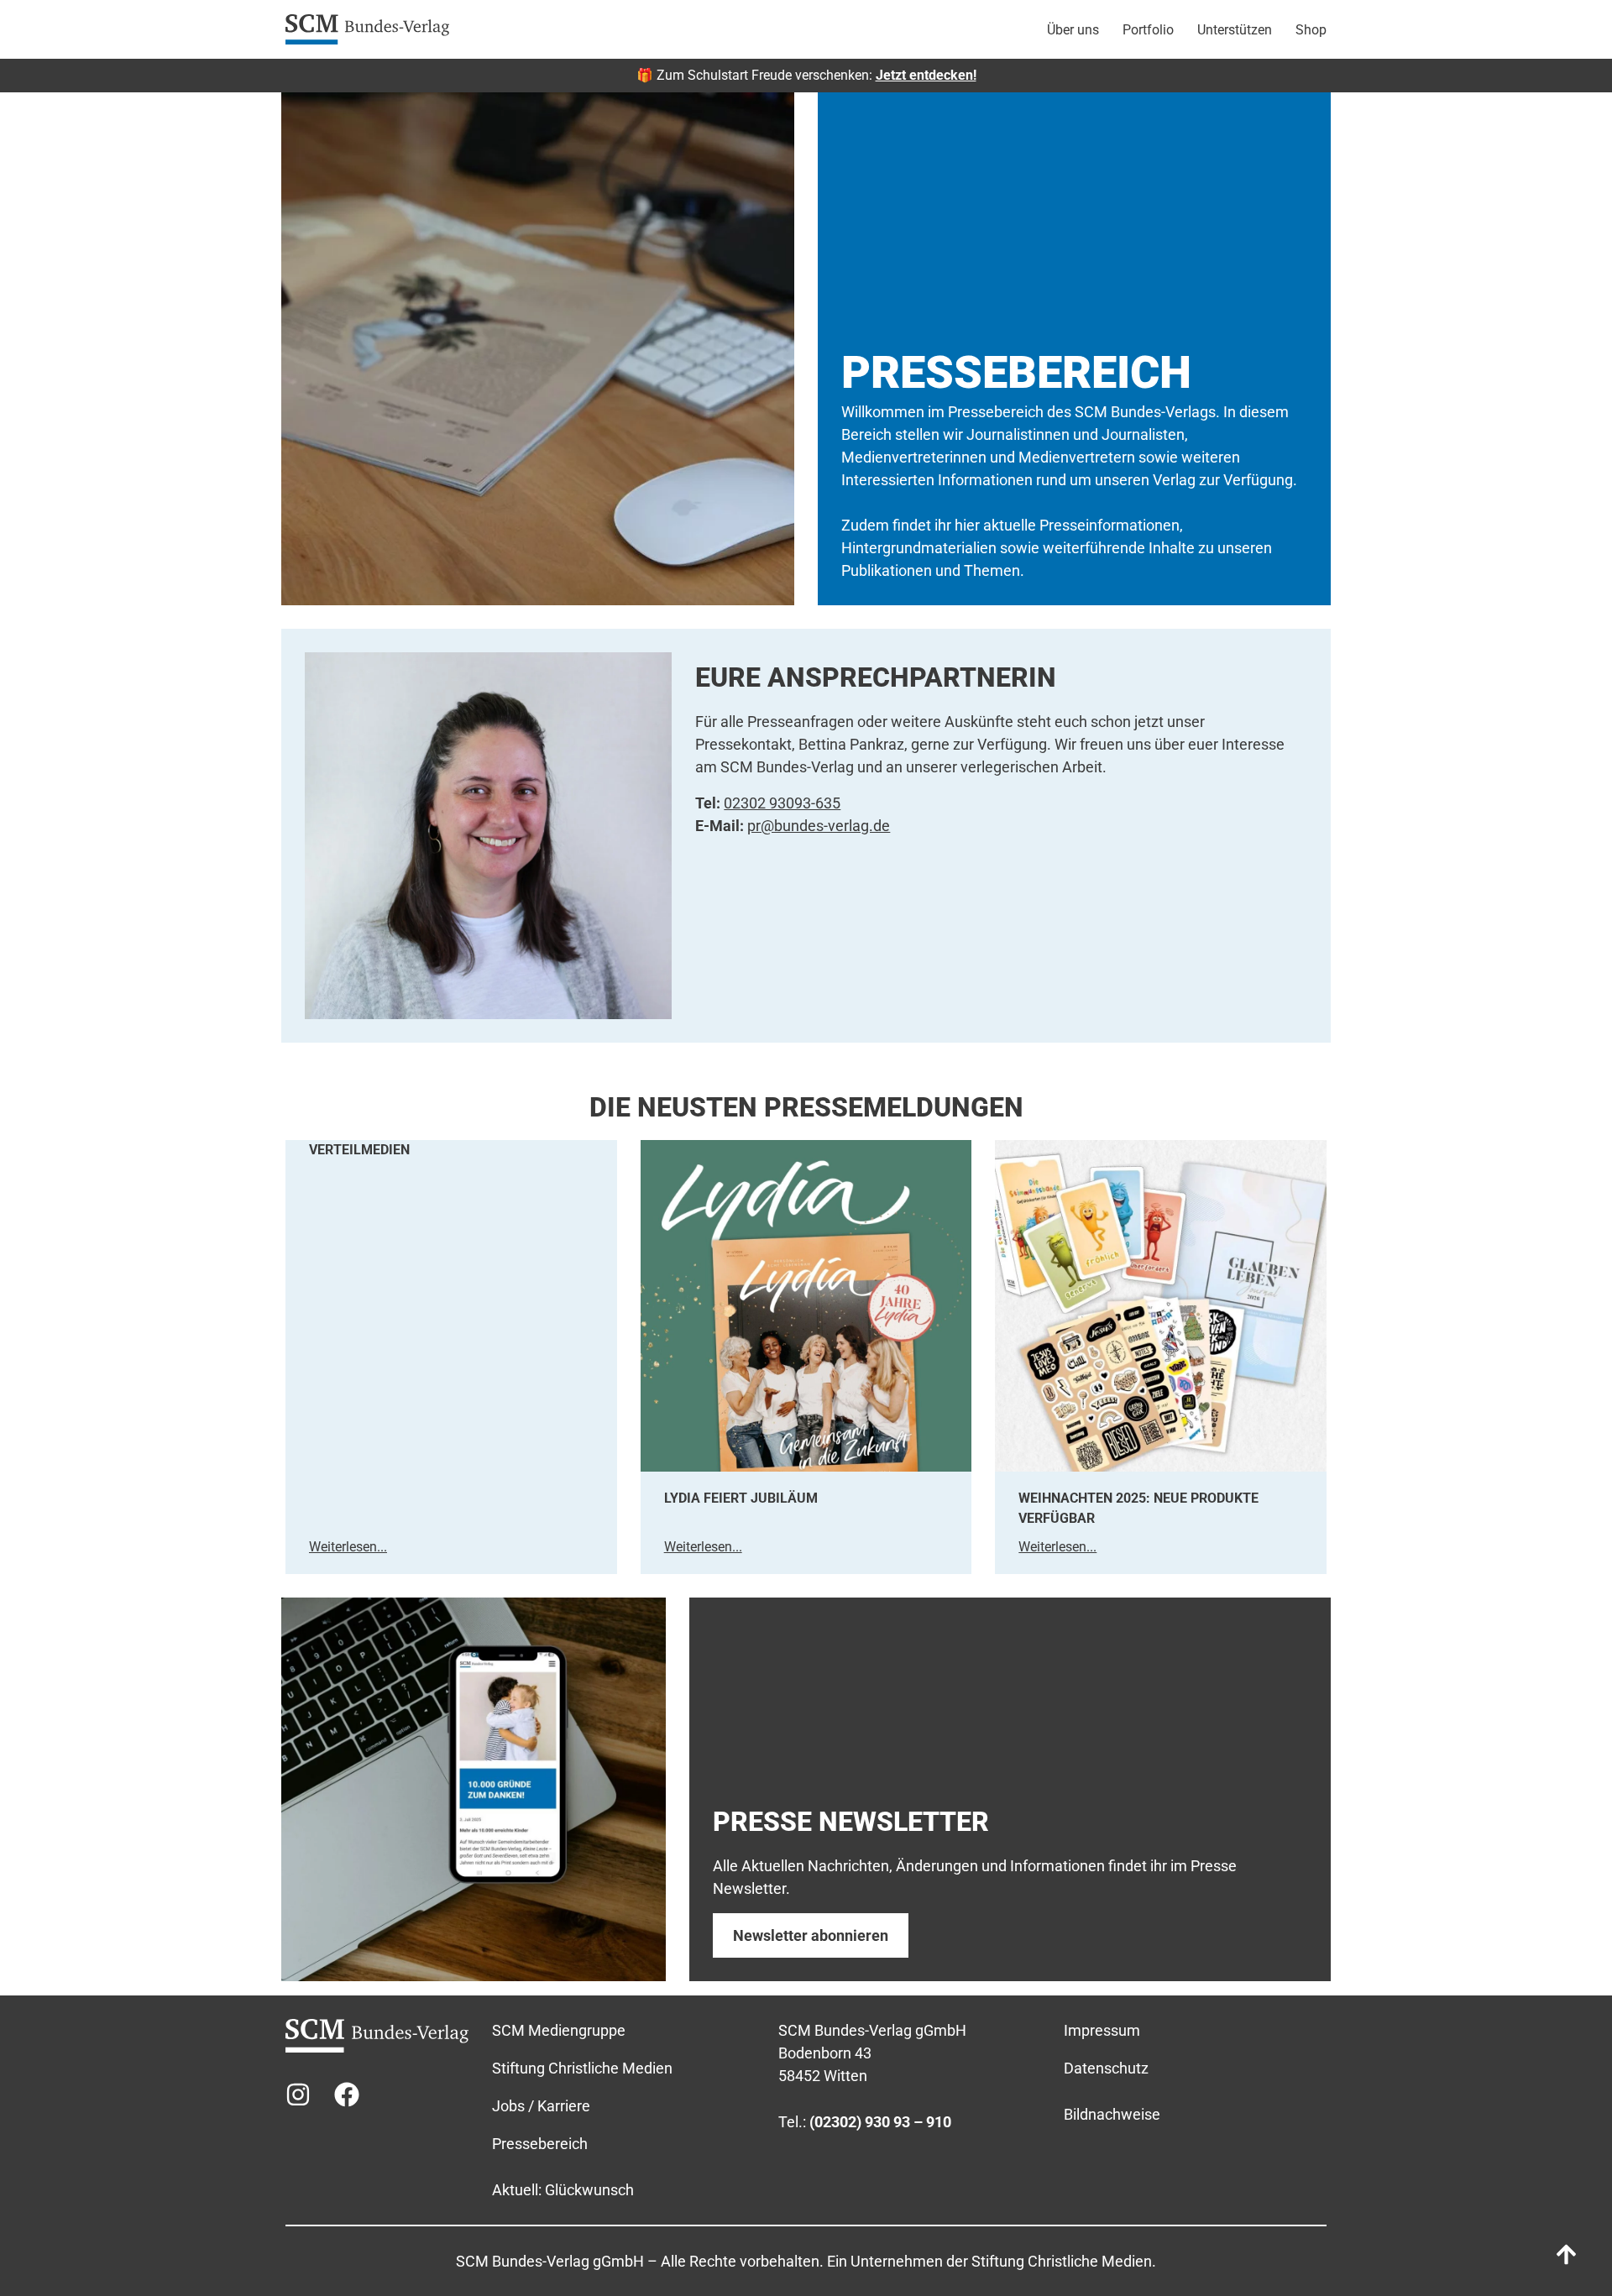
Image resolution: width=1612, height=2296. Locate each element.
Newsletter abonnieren (811, 1935)
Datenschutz (1106, 2068)
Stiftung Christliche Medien (582, 2068)
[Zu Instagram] (298, 2095)
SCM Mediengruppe (559, 2030)
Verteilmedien (359, 1150)
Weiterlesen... (348, 1547)
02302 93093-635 (782, 803)
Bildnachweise (1112, 2114)
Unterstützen (1235, 30)
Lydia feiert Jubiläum (741, 1498)
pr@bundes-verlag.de (819, 826)
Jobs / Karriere (541, 2106)
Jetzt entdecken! (926, 75)
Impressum (1102, 2030)
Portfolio (1148, 30)
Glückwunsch (589, 2190)
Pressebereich (540, 2144)
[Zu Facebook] (347, 2095)
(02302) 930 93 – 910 (880, 2122)
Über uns (1073, 30)
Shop (1311, 30)
